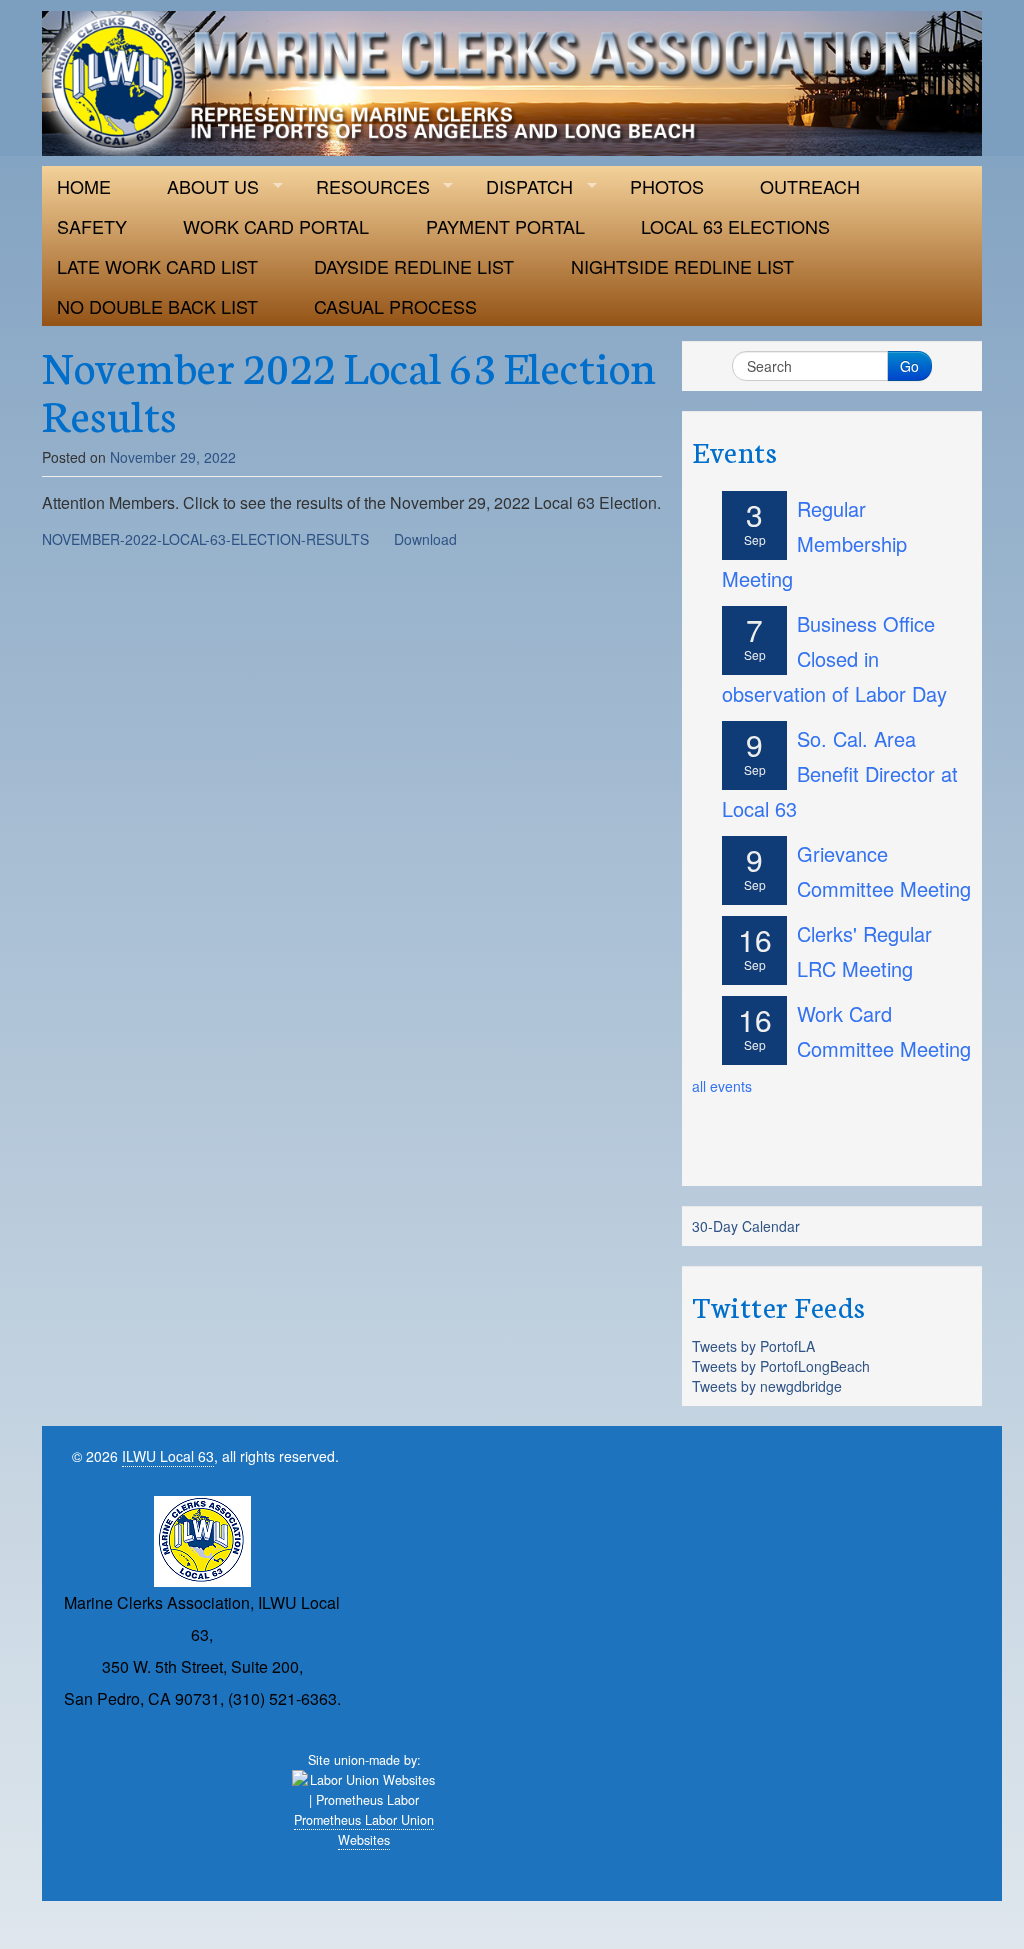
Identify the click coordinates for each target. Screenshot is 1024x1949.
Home (84, 186)
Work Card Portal (276, 226)
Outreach (810, 186)
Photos (667, 186)
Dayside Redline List (414, 266)
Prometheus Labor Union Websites (364, 1830)
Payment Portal (505, 226)
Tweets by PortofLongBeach (781, 1366)
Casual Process (395, 306)
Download (425, 539)
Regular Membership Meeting (814, 543)
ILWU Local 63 (168, 1456)
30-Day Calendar (746, 1226)
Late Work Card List (157, 266)
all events (722, 1086)
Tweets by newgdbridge (767, 1386)
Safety (92, 226)
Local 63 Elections (735, 226)
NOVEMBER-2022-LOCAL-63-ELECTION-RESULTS (205, 539)
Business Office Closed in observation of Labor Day (834, 658)
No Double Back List (157, 306)
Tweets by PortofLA (753, 1346)
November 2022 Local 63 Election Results (349, 389)
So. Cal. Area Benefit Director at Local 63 (840, 773)
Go (909, 366)
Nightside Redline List (682, 266)
